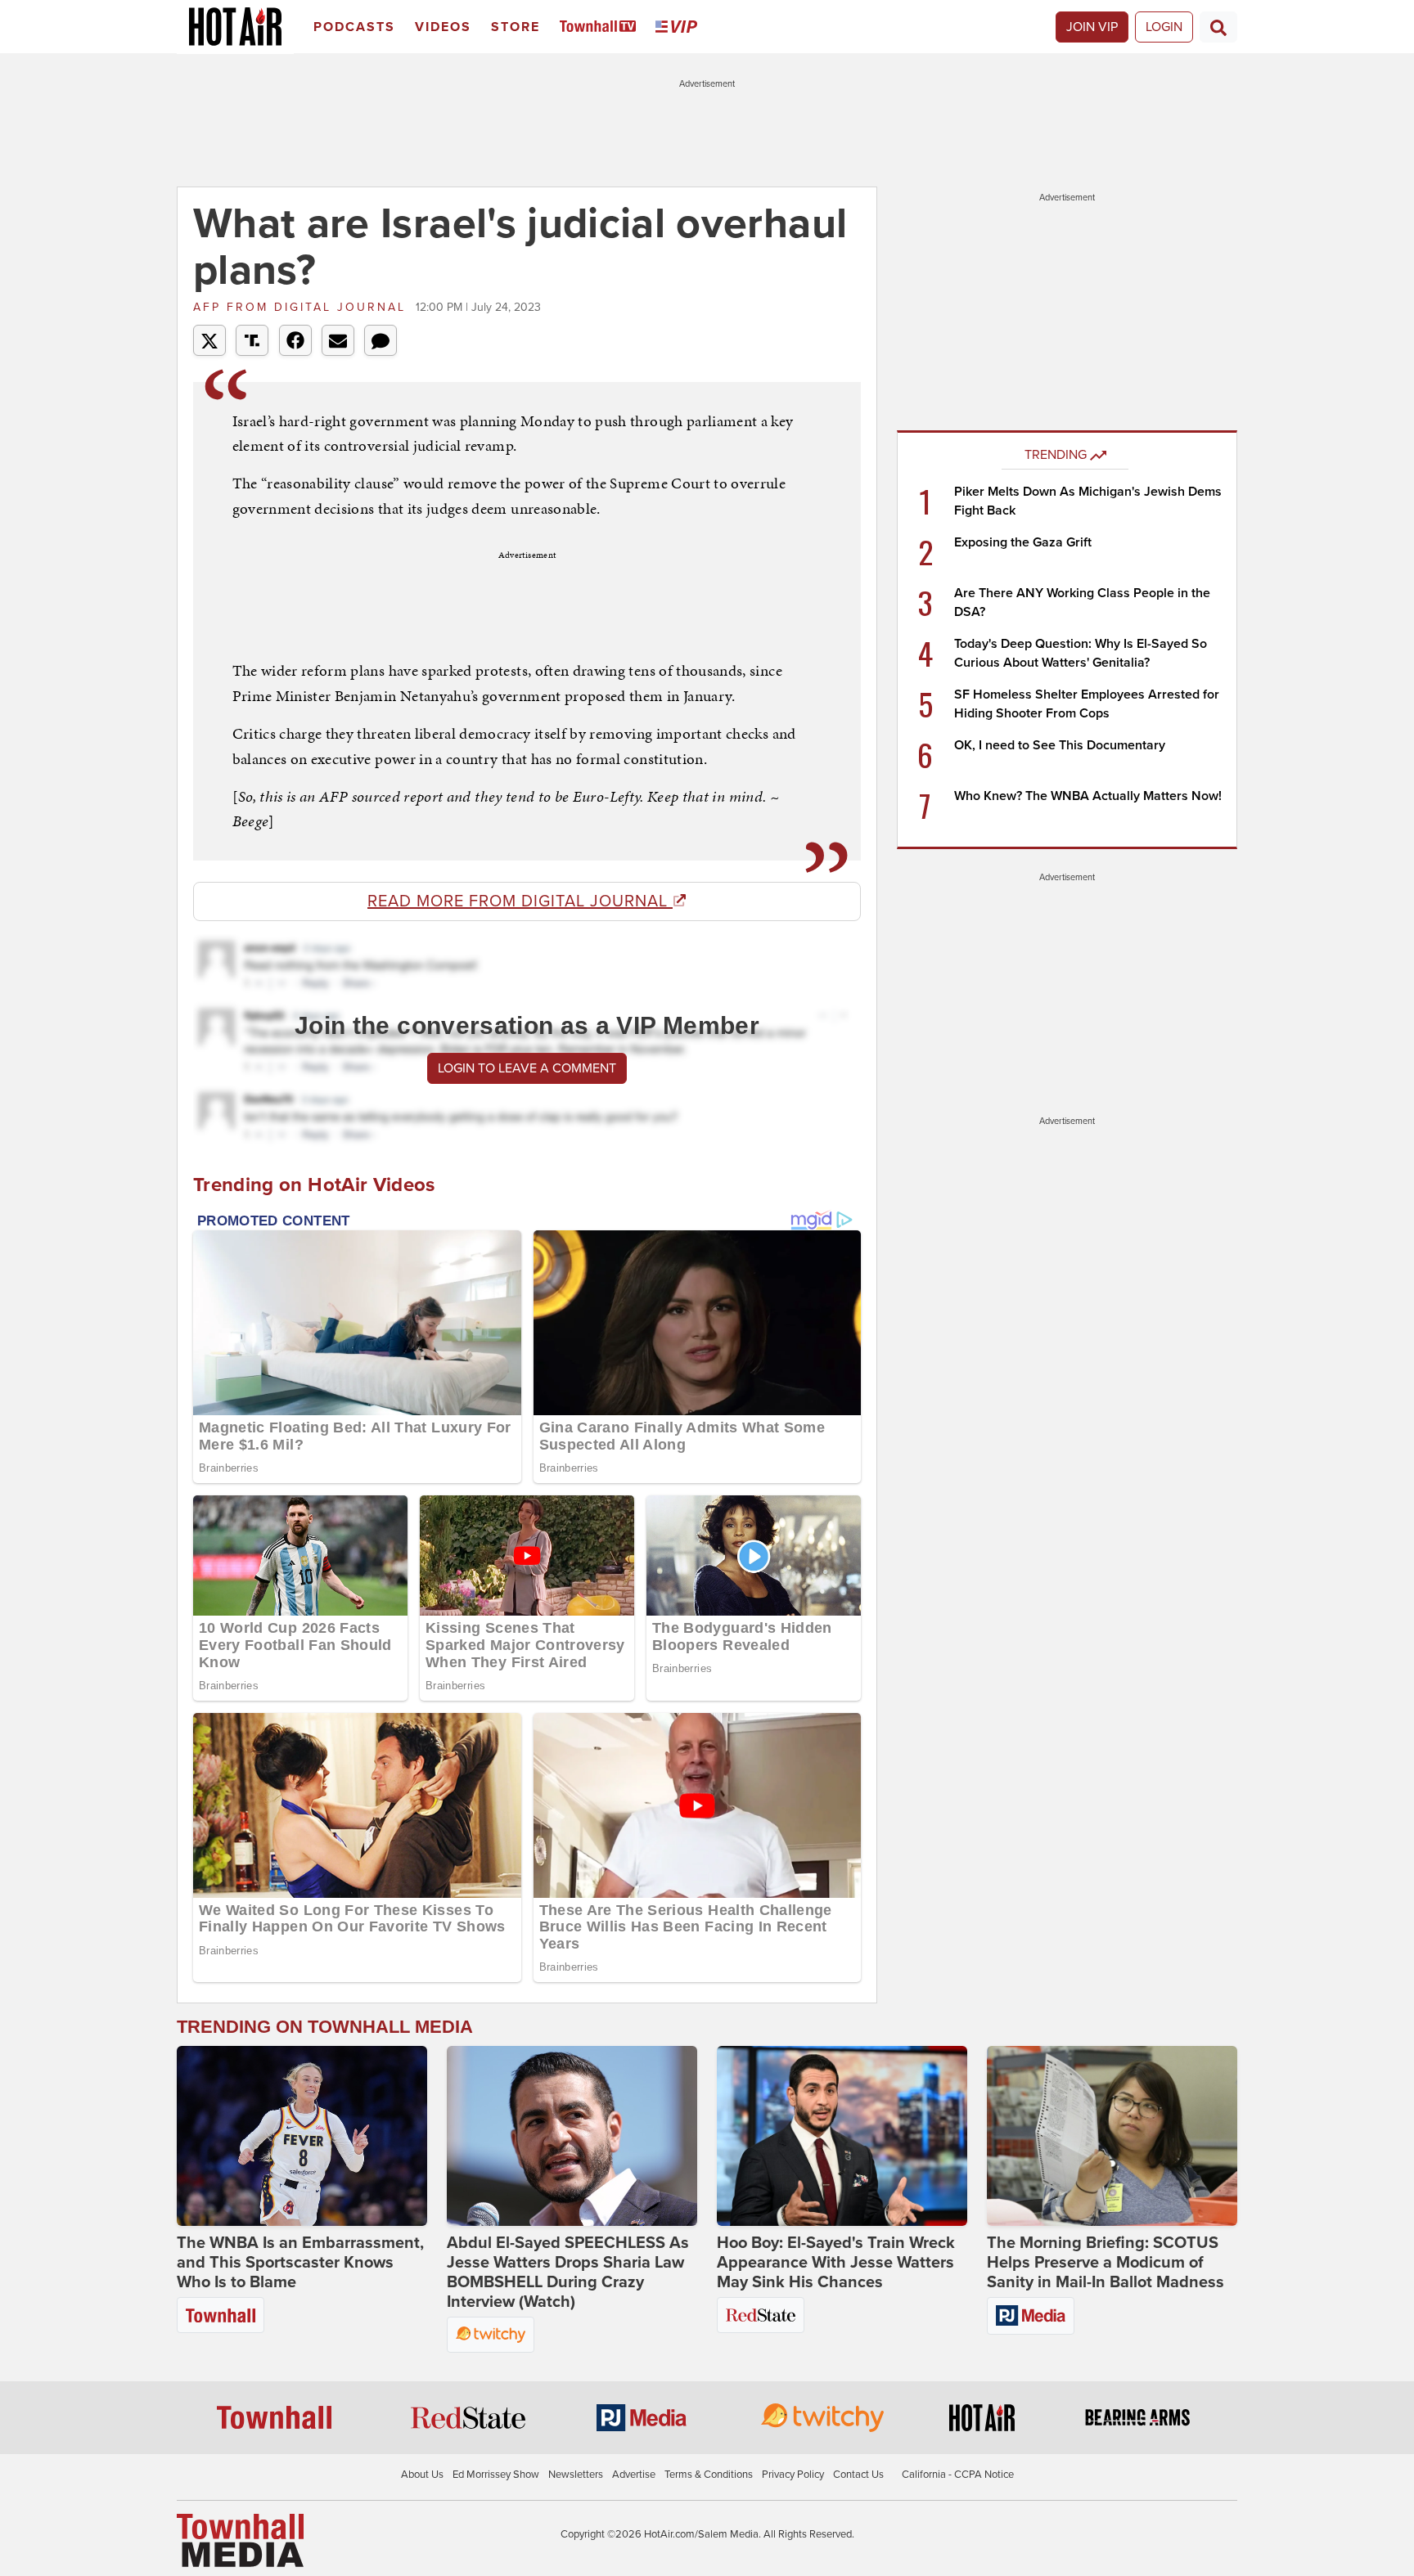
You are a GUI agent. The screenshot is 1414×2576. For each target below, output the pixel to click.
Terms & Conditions (709, 2475)
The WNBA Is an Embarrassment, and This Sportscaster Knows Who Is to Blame (300, 2263)
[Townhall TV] (601, 27)
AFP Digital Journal (302, 307)
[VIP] (679, 27)
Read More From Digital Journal (520, 901)
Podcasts (354, 27)
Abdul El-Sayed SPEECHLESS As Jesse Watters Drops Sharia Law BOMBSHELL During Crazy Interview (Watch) (568, 2273)
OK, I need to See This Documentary (1060, 745)
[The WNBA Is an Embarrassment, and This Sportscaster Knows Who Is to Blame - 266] (302, 2136)
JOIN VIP (1092, 27)
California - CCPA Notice (958, 2475)
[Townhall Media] (240, 2540)
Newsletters (576, 2475)
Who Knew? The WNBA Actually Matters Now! (1088, 796)
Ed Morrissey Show (496, 2475)
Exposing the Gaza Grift (1023, 542)
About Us (422, 2475)
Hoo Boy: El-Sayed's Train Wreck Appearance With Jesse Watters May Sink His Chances (836, 2263)
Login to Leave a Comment (527, 1068)
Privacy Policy (793, 2475)
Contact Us (858, 2475)
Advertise (634, 2475)
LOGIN (1164, 27)
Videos (443, 27)
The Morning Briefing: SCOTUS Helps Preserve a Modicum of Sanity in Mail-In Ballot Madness (1106, 2263)
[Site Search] (1218, 27)
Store (516, 27)
